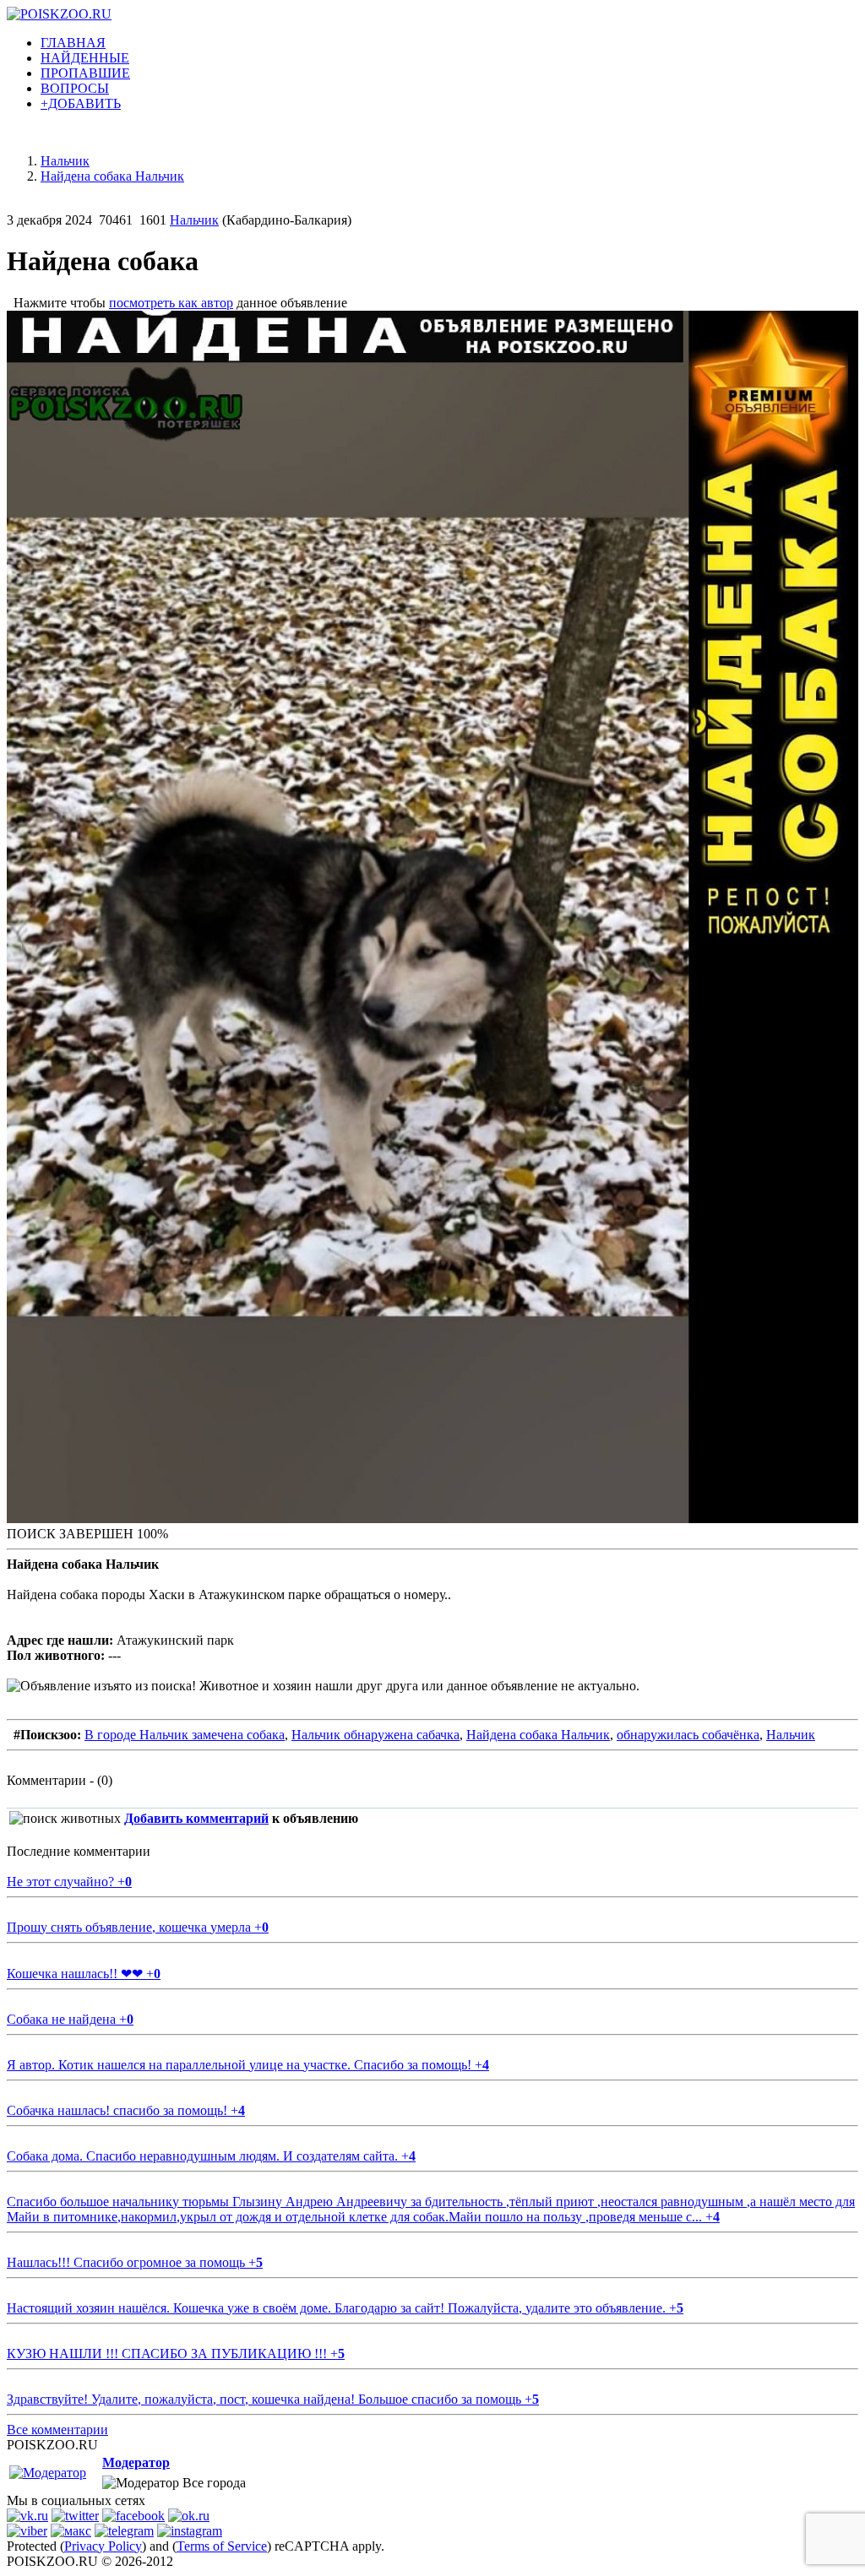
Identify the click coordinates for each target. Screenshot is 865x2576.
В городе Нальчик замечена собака (185, 1735)
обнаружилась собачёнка (688, 1735)
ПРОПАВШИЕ (85, 73)
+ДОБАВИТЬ (81, 103)
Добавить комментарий (196, 1818)
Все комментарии (57, 2430)
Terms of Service (222, 2546)
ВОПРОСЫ (75, 88)
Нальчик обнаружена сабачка (375, 1735)
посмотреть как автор (171, 303)
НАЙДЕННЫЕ (85, 58)
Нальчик (194, 220)
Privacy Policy (103, 2546)
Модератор (136, 2462)
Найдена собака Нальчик (538, 1735)
